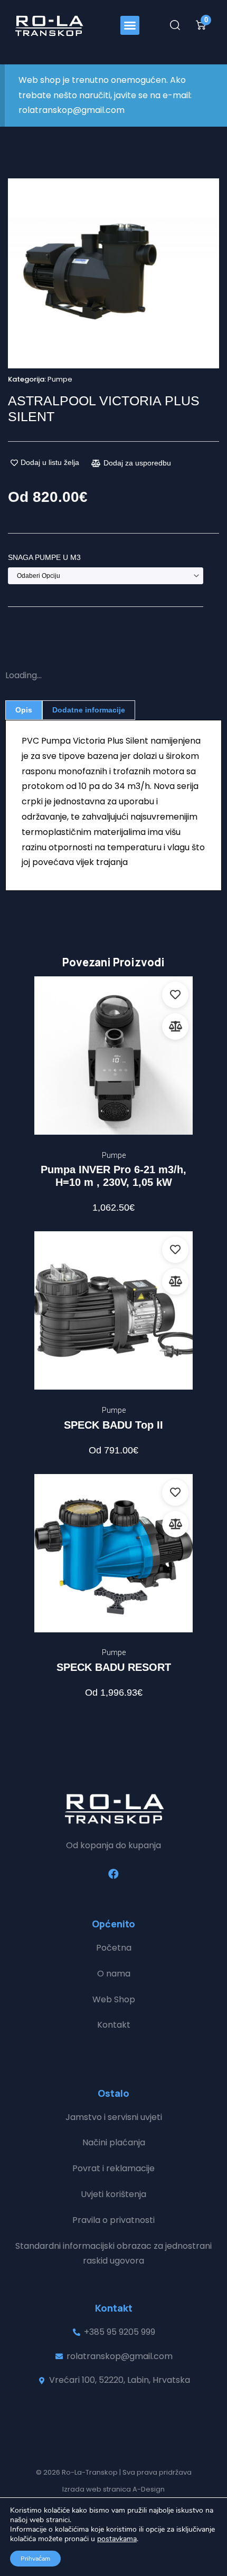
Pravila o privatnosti (113, 2220)
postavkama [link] (117, 2539)
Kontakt (114, 2025)
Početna (114, 1948)
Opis (24, 710)
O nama (114, 1974)
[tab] (24, 710)
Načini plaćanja (114, 2142)
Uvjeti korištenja (113, 2194)
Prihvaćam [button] (35, 2559)
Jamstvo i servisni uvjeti (114, 2117)
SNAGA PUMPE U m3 (44, 557)
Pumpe (60, 379)
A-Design (149, 2489)
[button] (130, 25)
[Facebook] (113, 1874)
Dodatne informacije (89, 710)
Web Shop (114, 1999)
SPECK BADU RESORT (114, 1667)
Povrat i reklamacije (113, 2168)
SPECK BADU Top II (113, 1425)
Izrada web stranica (97, 2489)
